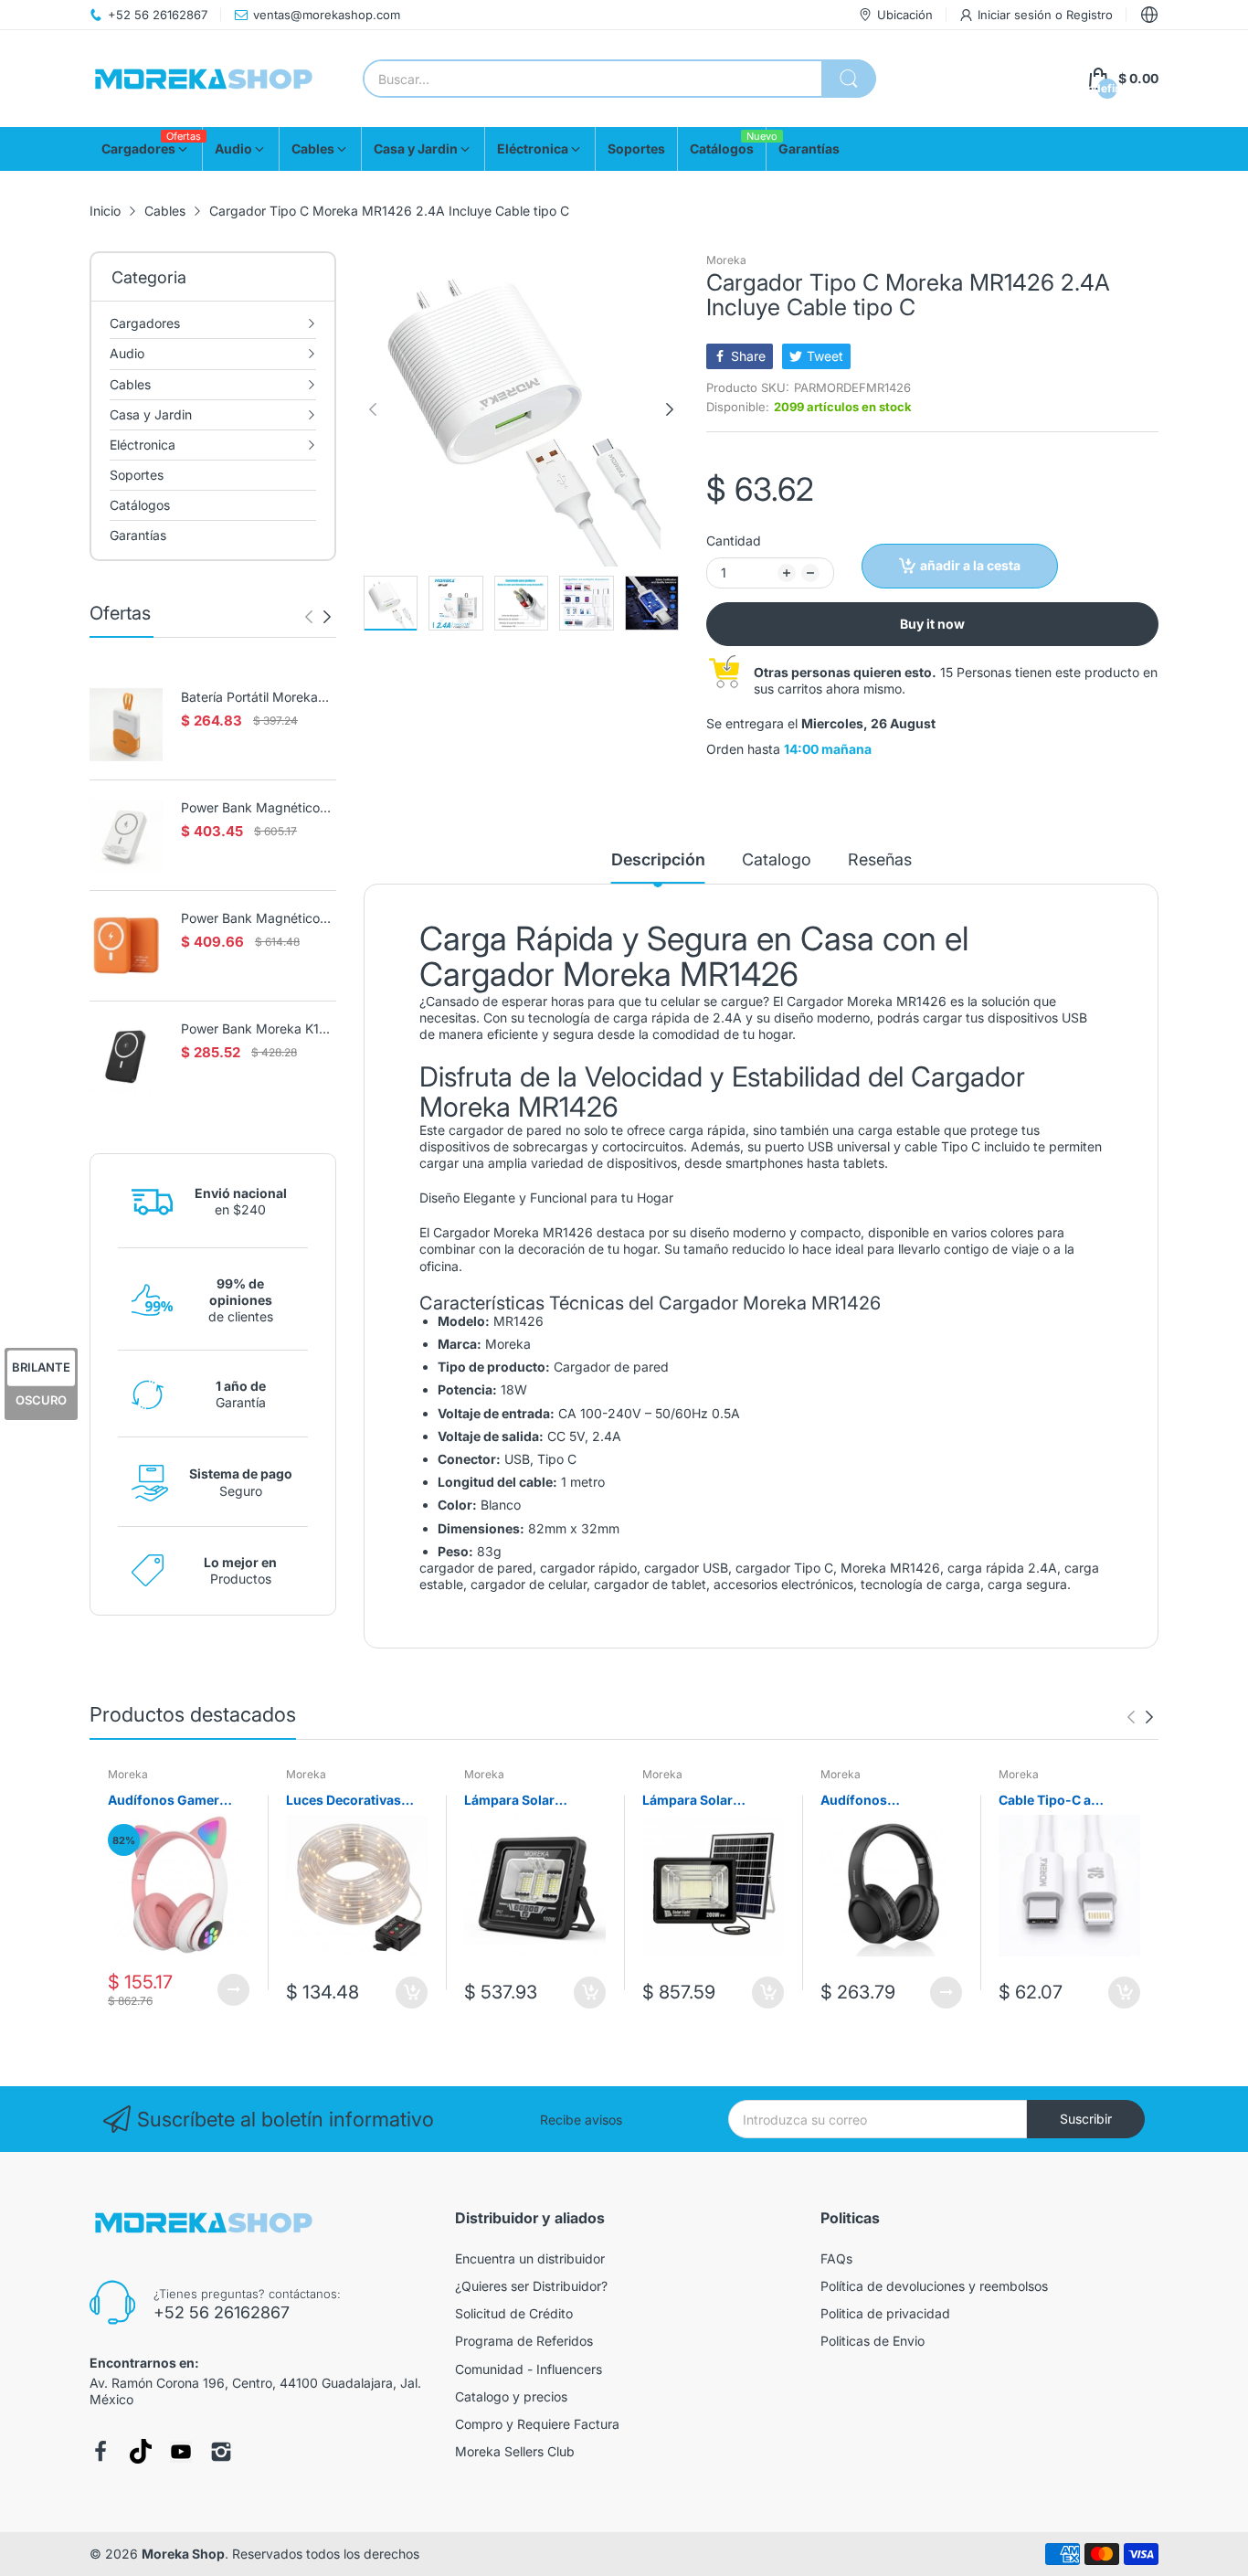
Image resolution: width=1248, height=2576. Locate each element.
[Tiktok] (141, 2451)
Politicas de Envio (873, 2341)
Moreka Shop (183, 2554)
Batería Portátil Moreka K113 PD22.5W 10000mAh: (249, 698)
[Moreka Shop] (204, 79)
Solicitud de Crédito (514, 2313)
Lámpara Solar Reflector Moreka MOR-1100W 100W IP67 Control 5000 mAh (522, 1801)
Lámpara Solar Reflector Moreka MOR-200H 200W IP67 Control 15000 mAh (713, 1801)
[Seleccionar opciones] (233, 1990)
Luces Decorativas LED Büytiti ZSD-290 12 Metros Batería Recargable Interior (349, 1801)
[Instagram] (221, 2452)
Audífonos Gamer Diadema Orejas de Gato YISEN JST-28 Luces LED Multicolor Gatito (174, 1801)
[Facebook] (100, 2452)
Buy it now (932, 624)
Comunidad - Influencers (529, 2369)
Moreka (726, 260)
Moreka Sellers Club (515, 2451)
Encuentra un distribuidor (530, 2258)
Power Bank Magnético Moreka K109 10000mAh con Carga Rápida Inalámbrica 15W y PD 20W (255, 919)
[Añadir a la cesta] (412, 1993)
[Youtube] (181, 2452)
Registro (1089, 15)
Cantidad (734, 541)
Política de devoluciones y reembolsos (934, 2286)
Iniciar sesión (1016, 15)
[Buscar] (849, 79)
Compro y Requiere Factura (537, 2424)
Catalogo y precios (511, 2396)
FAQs (836, 2258)
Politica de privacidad (885, 2313)
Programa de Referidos (524, 2341)
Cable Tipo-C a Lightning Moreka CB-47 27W (1067, 1801)
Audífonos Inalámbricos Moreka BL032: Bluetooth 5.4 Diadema (887, 1801)
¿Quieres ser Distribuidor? (531, 2286)
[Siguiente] (309, 617)
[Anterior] (327, 617)
